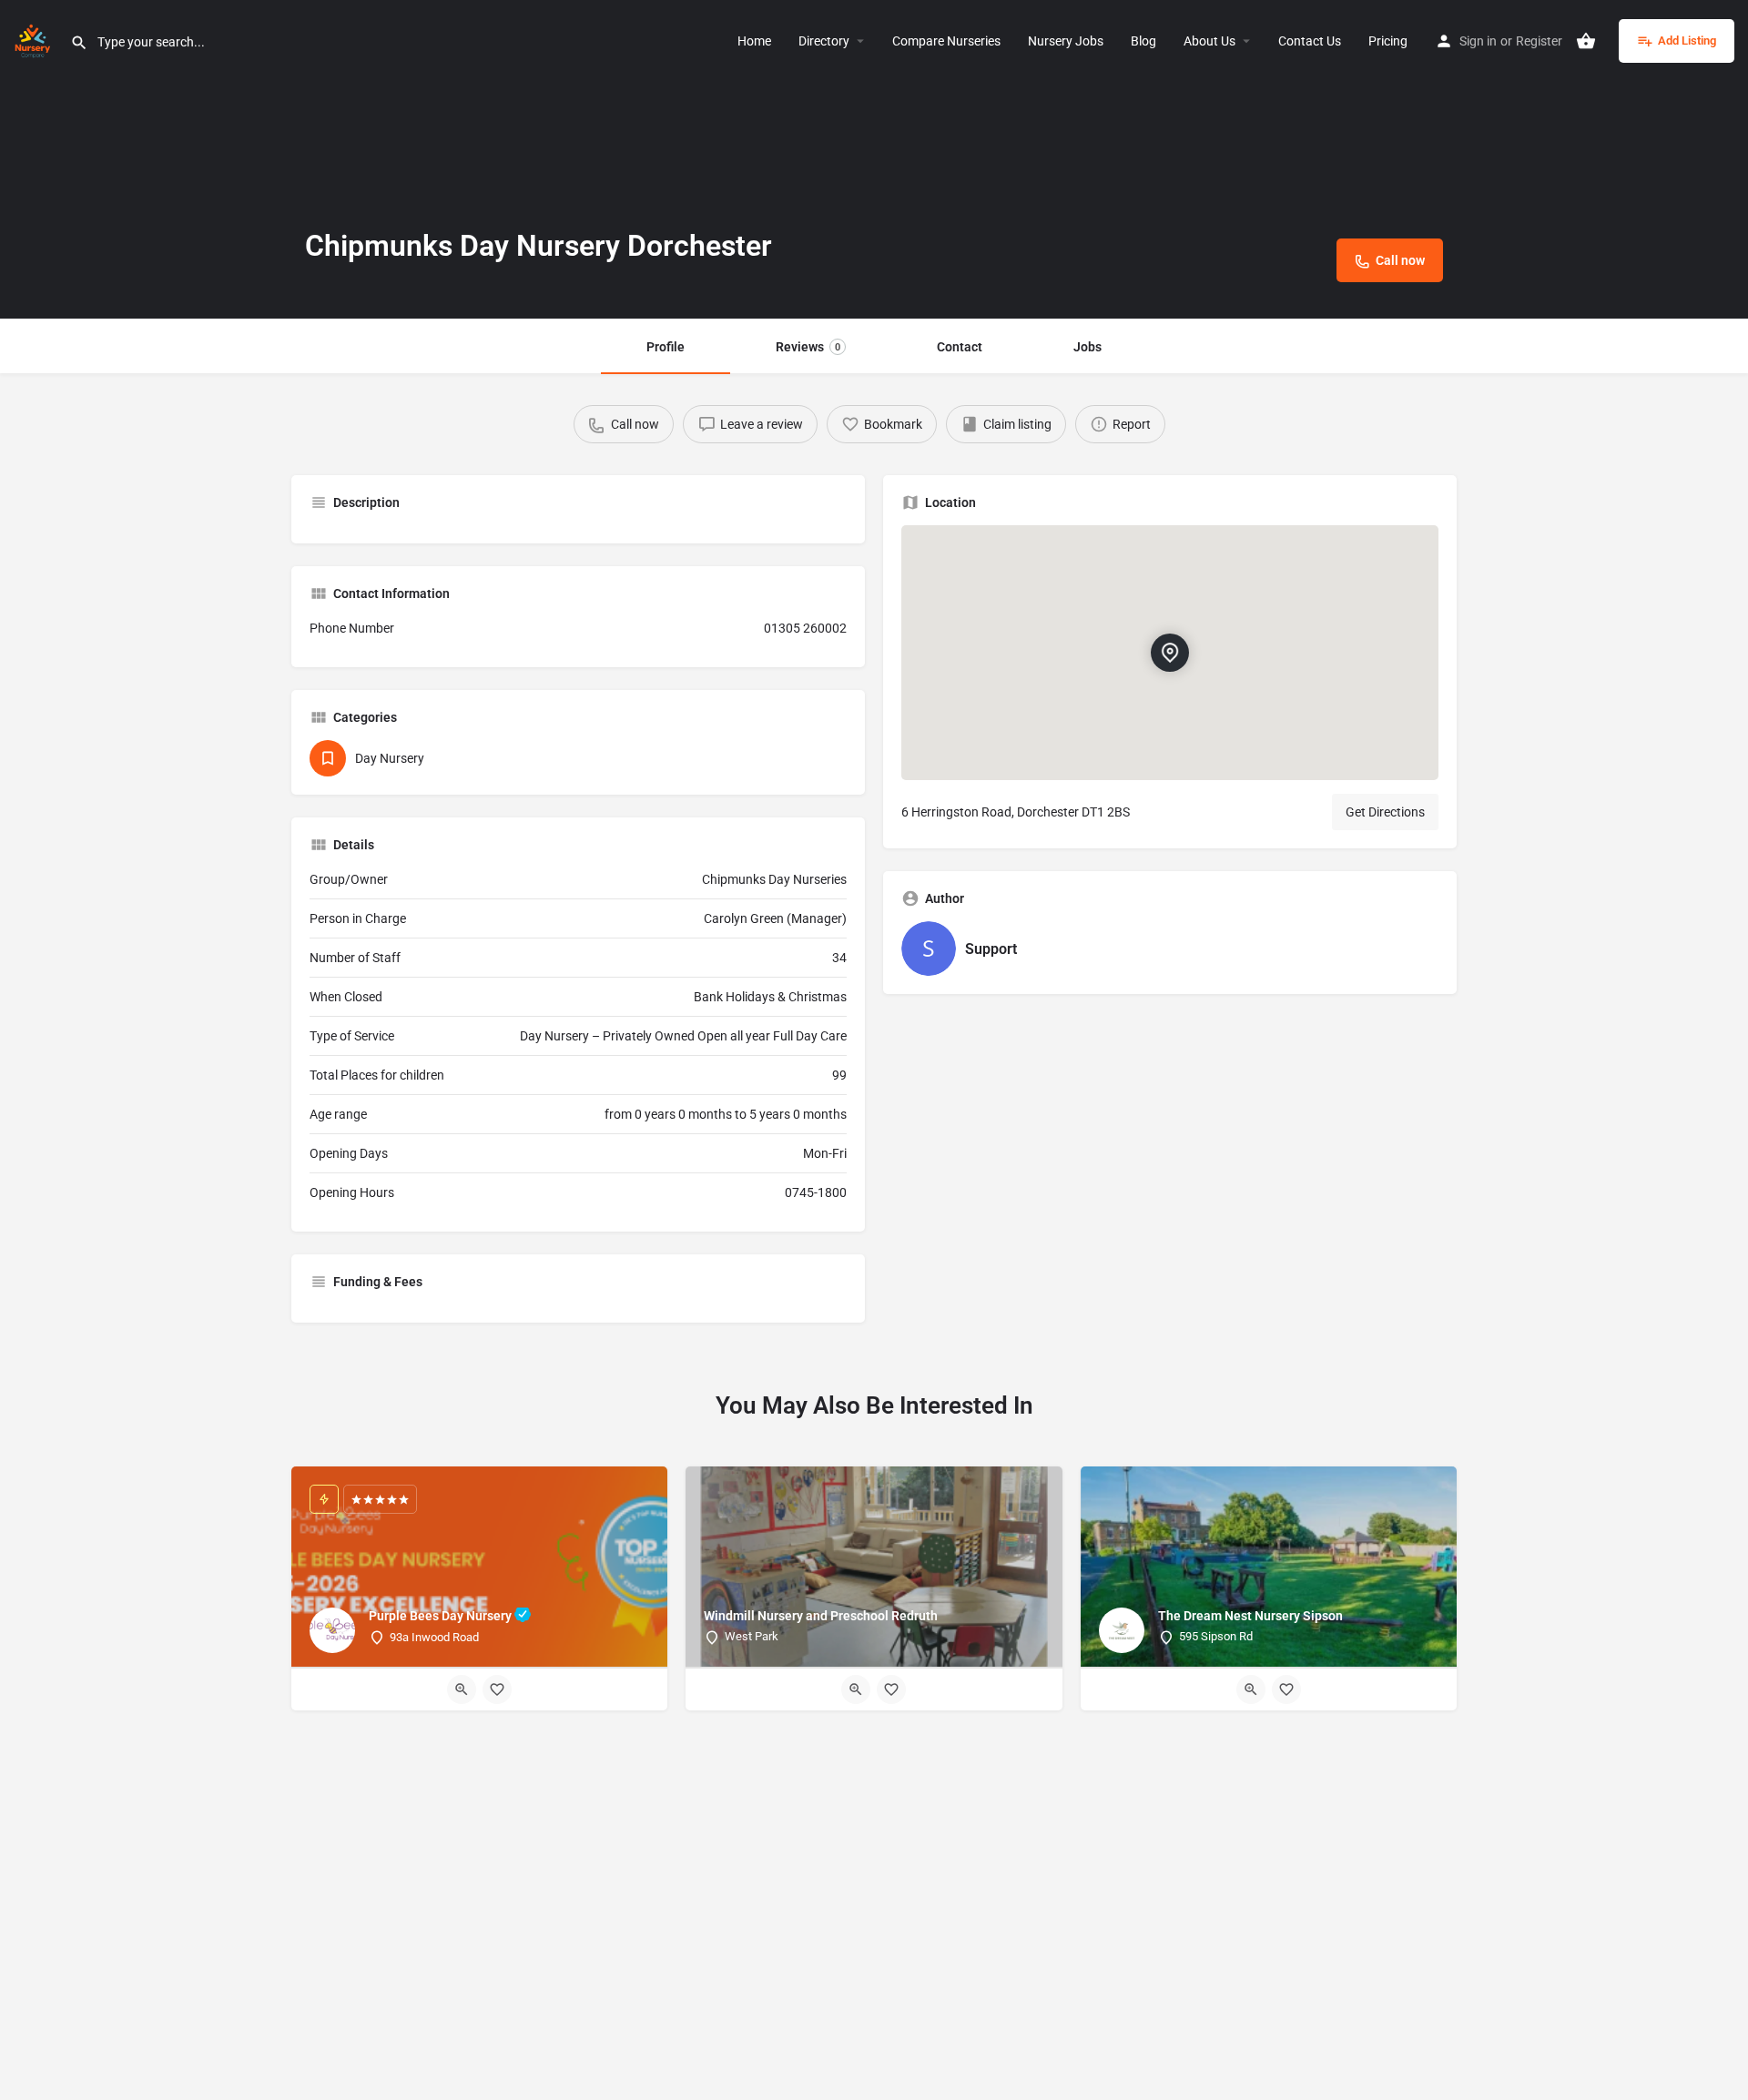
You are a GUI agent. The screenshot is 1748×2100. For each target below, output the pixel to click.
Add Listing (1687, 41)
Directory (824, 41)
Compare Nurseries (946, 41)
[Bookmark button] (497, 1689)
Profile (666, 347)
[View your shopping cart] (1586, 41)
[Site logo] (35, 39)
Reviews (808, 347)
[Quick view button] (462, 1689)
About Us (1209, 41)
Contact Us (1310, 41)
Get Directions (1385, 812)
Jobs (1087, 347)
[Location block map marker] (1170, 653)
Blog (1143, 41)
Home (754, 41)
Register (1539, 41)
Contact (960, 347)
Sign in (1478, 41)
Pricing (1388, 41)
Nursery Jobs (1066, 41)
